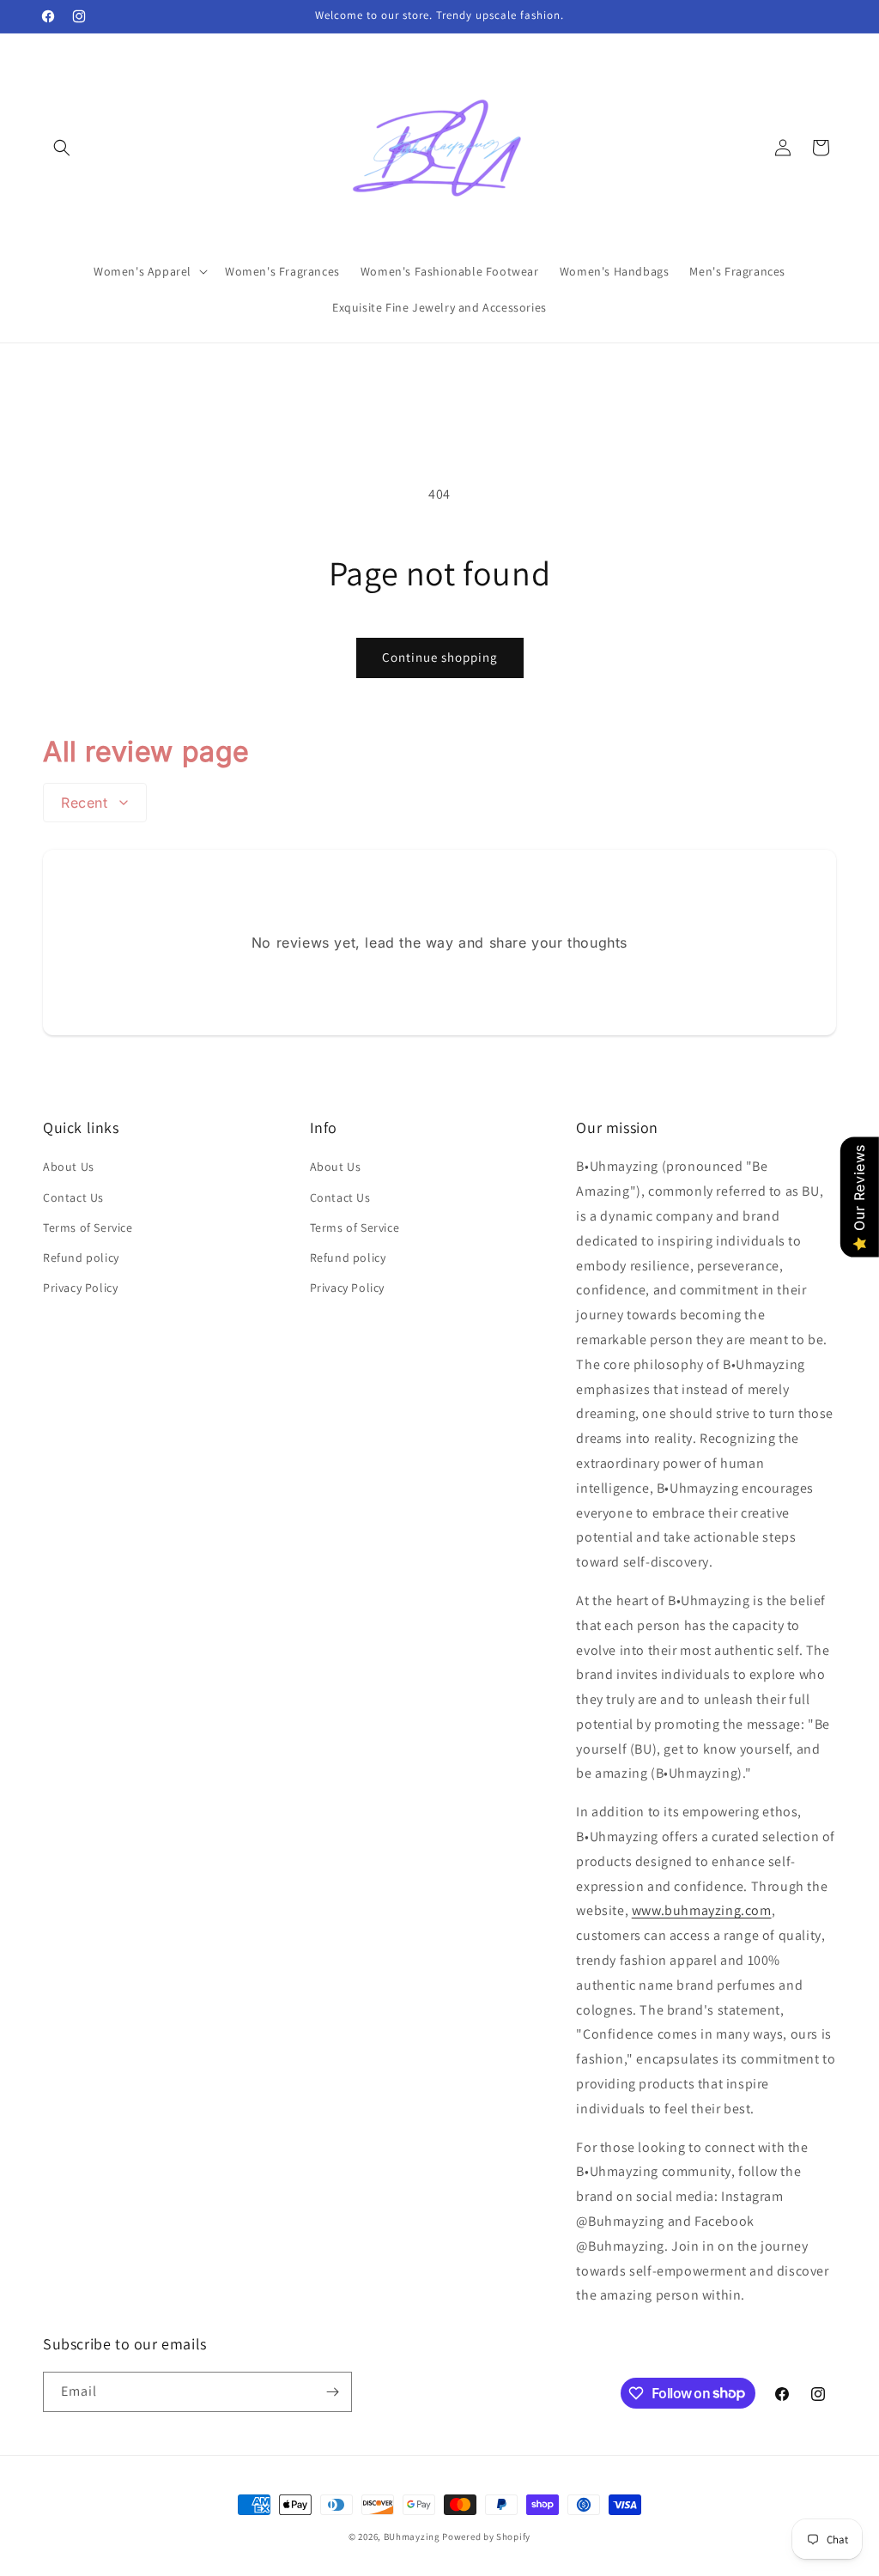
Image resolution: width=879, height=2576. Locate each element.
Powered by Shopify (486, 2537)
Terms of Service (88, 1227)
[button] (62, 148)
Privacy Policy (80, 1288)
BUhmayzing (412, 2537)
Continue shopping (440, 657)
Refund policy (81, 1258)
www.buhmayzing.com (702, 1910)
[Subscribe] (332, 2392)
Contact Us (73, 1197)
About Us (69, 1167)
